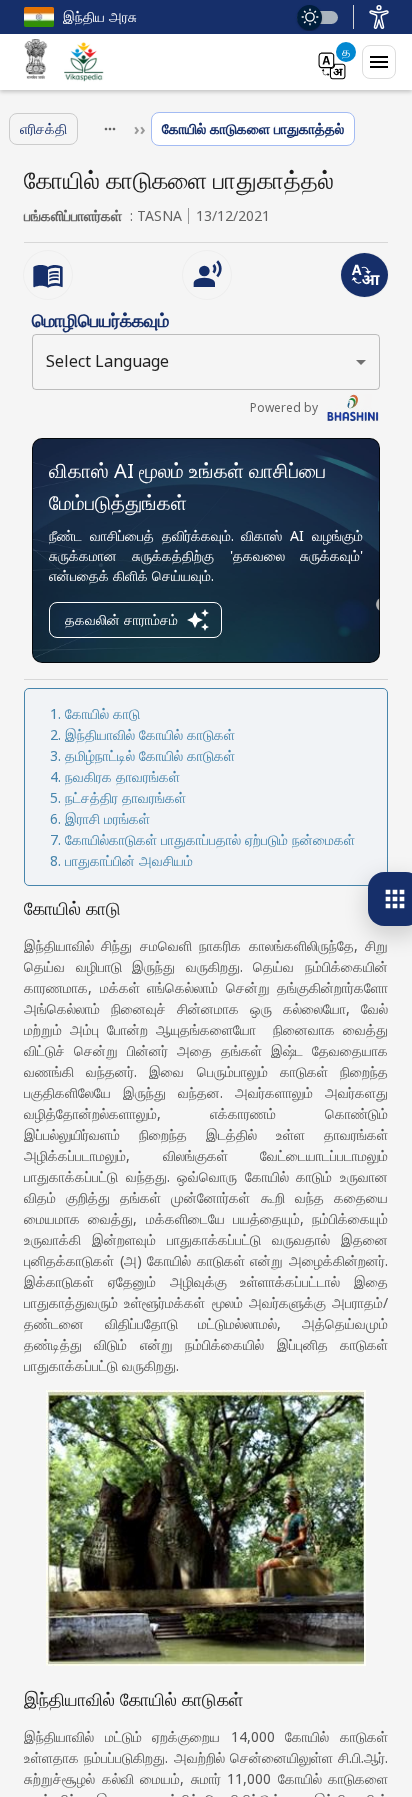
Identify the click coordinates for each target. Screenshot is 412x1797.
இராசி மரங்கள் (107, 818)
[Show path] (110, 129)
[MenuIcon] (379, 62)
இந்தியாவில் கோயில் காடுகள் (150, 734)
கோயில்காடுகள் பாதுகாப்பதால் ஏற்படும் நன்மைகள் (210, 839)
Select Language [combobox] (107, 361)
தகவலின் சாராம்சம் (121, 619)
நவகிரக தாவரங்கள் (122, 776)
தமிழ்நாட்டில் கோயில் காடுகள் (150, 755)
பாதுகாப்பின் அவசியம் (129, 860)
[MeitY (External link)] (36, 62)
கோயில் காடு (102, 713)
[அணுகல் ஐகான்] (379, 17)
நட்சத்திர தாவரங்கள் (125, 797)
